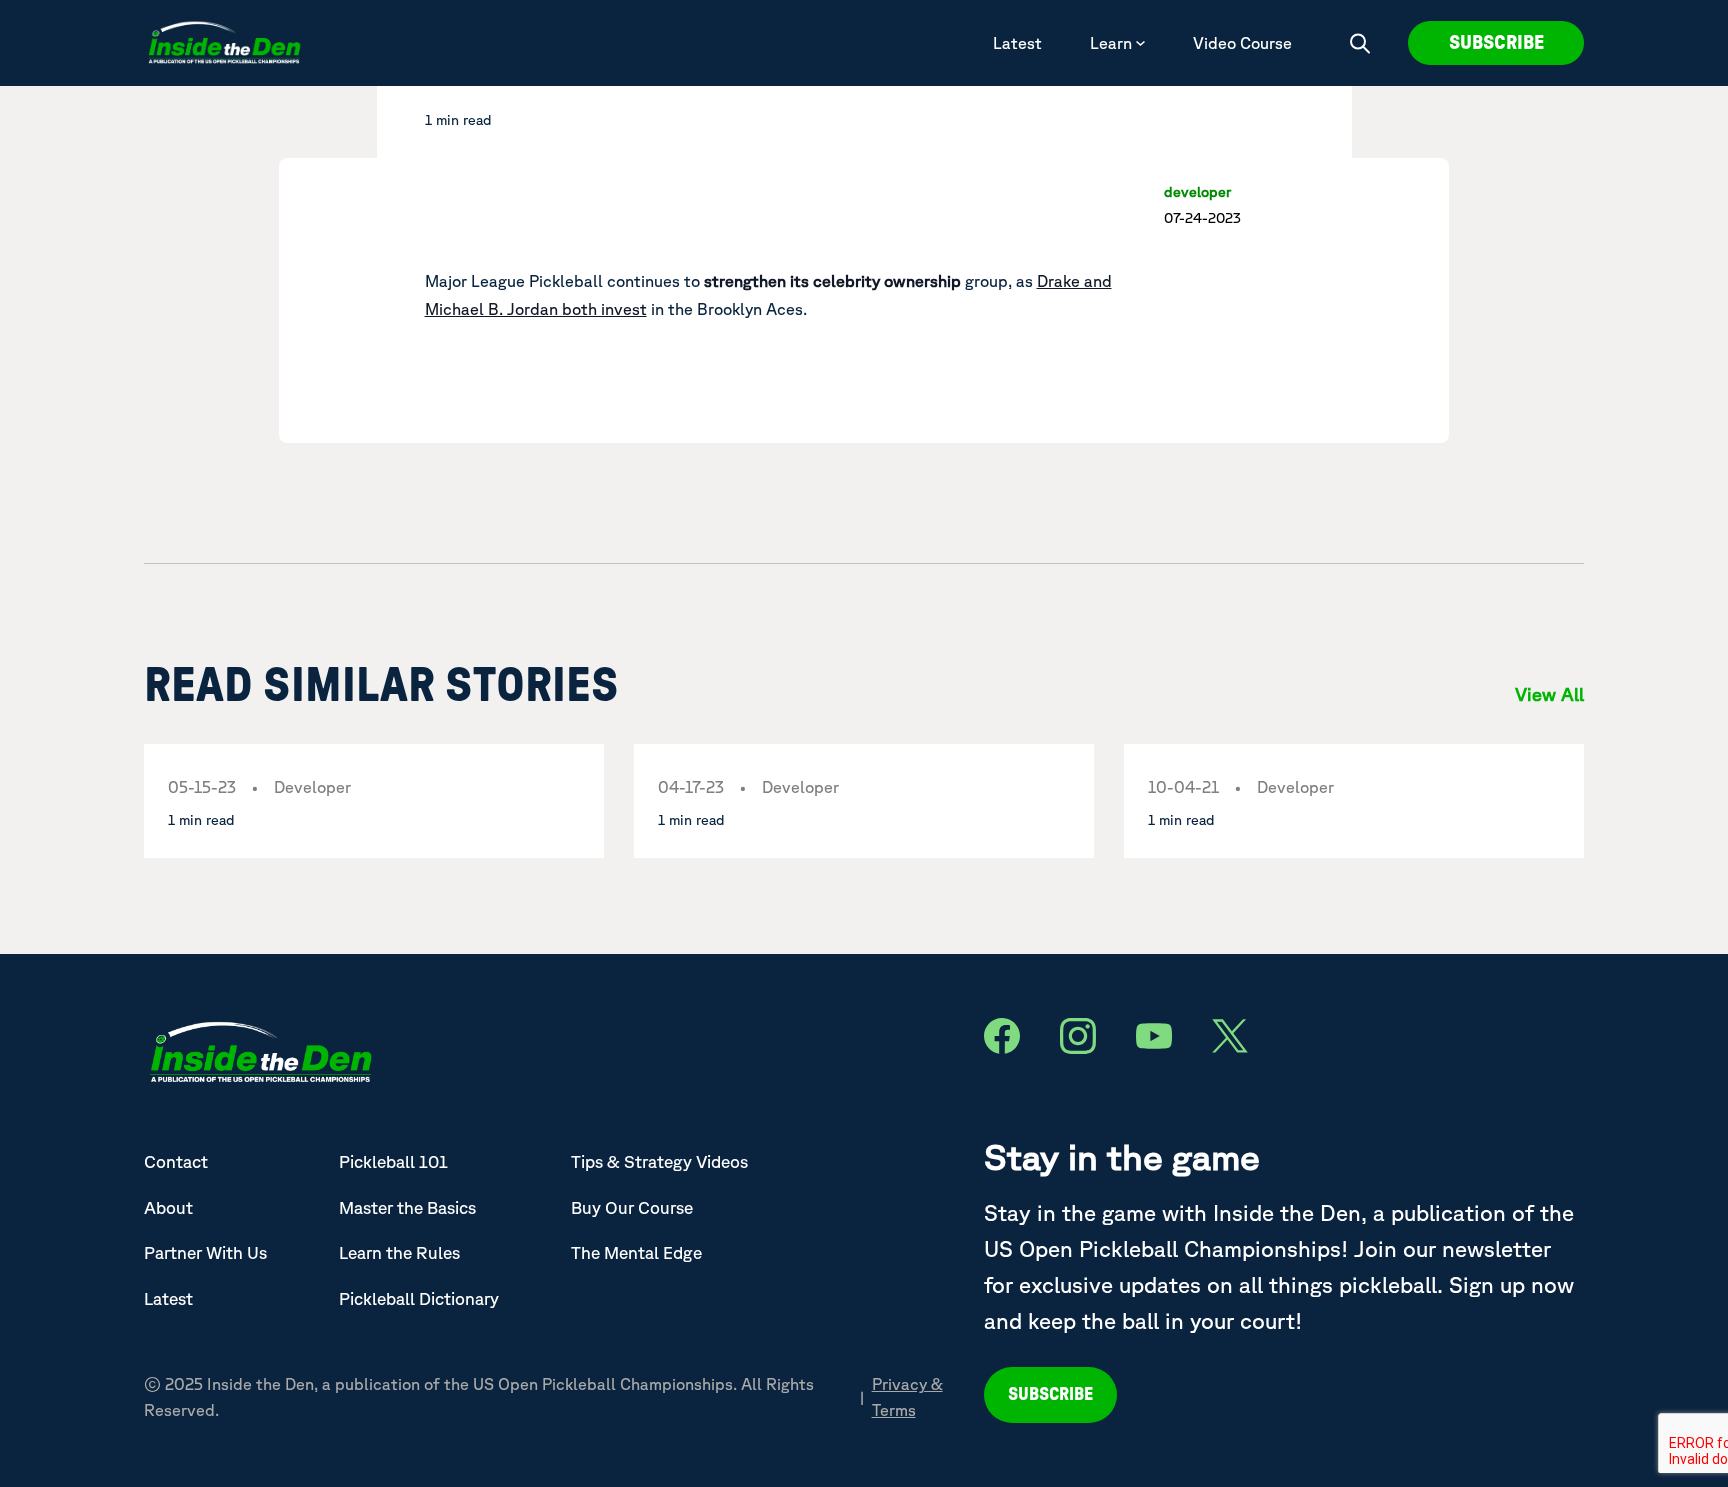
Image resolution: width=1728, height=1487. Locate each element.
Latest (1017, 43)
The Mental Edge (636, 1252)
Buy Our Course (632, 1207)
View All (1549, 694)
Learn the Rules (399, 1252)
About (168, 1207)
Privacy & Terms (907, 1397)
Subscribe (1496, 43)
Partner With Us (205, 1252)
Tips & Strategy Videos (659, 1161)
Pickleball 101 (393, 1161)
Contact (176, 1161)
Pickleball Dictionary (419, 1298)
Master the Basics (407, 1207)
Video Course (1242, 43)
